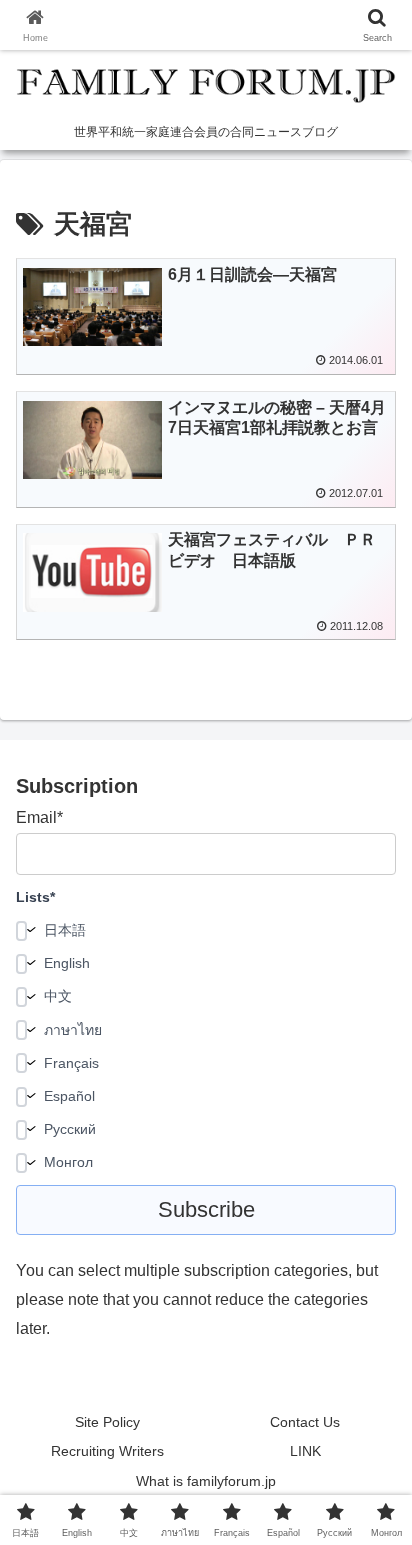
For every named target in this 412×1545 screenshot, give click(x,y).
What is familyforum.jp (206, 1481)
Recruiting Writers (107, 1451)
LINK (305, 1451)
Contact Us (305, 1422)
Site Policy (107, 1422)
